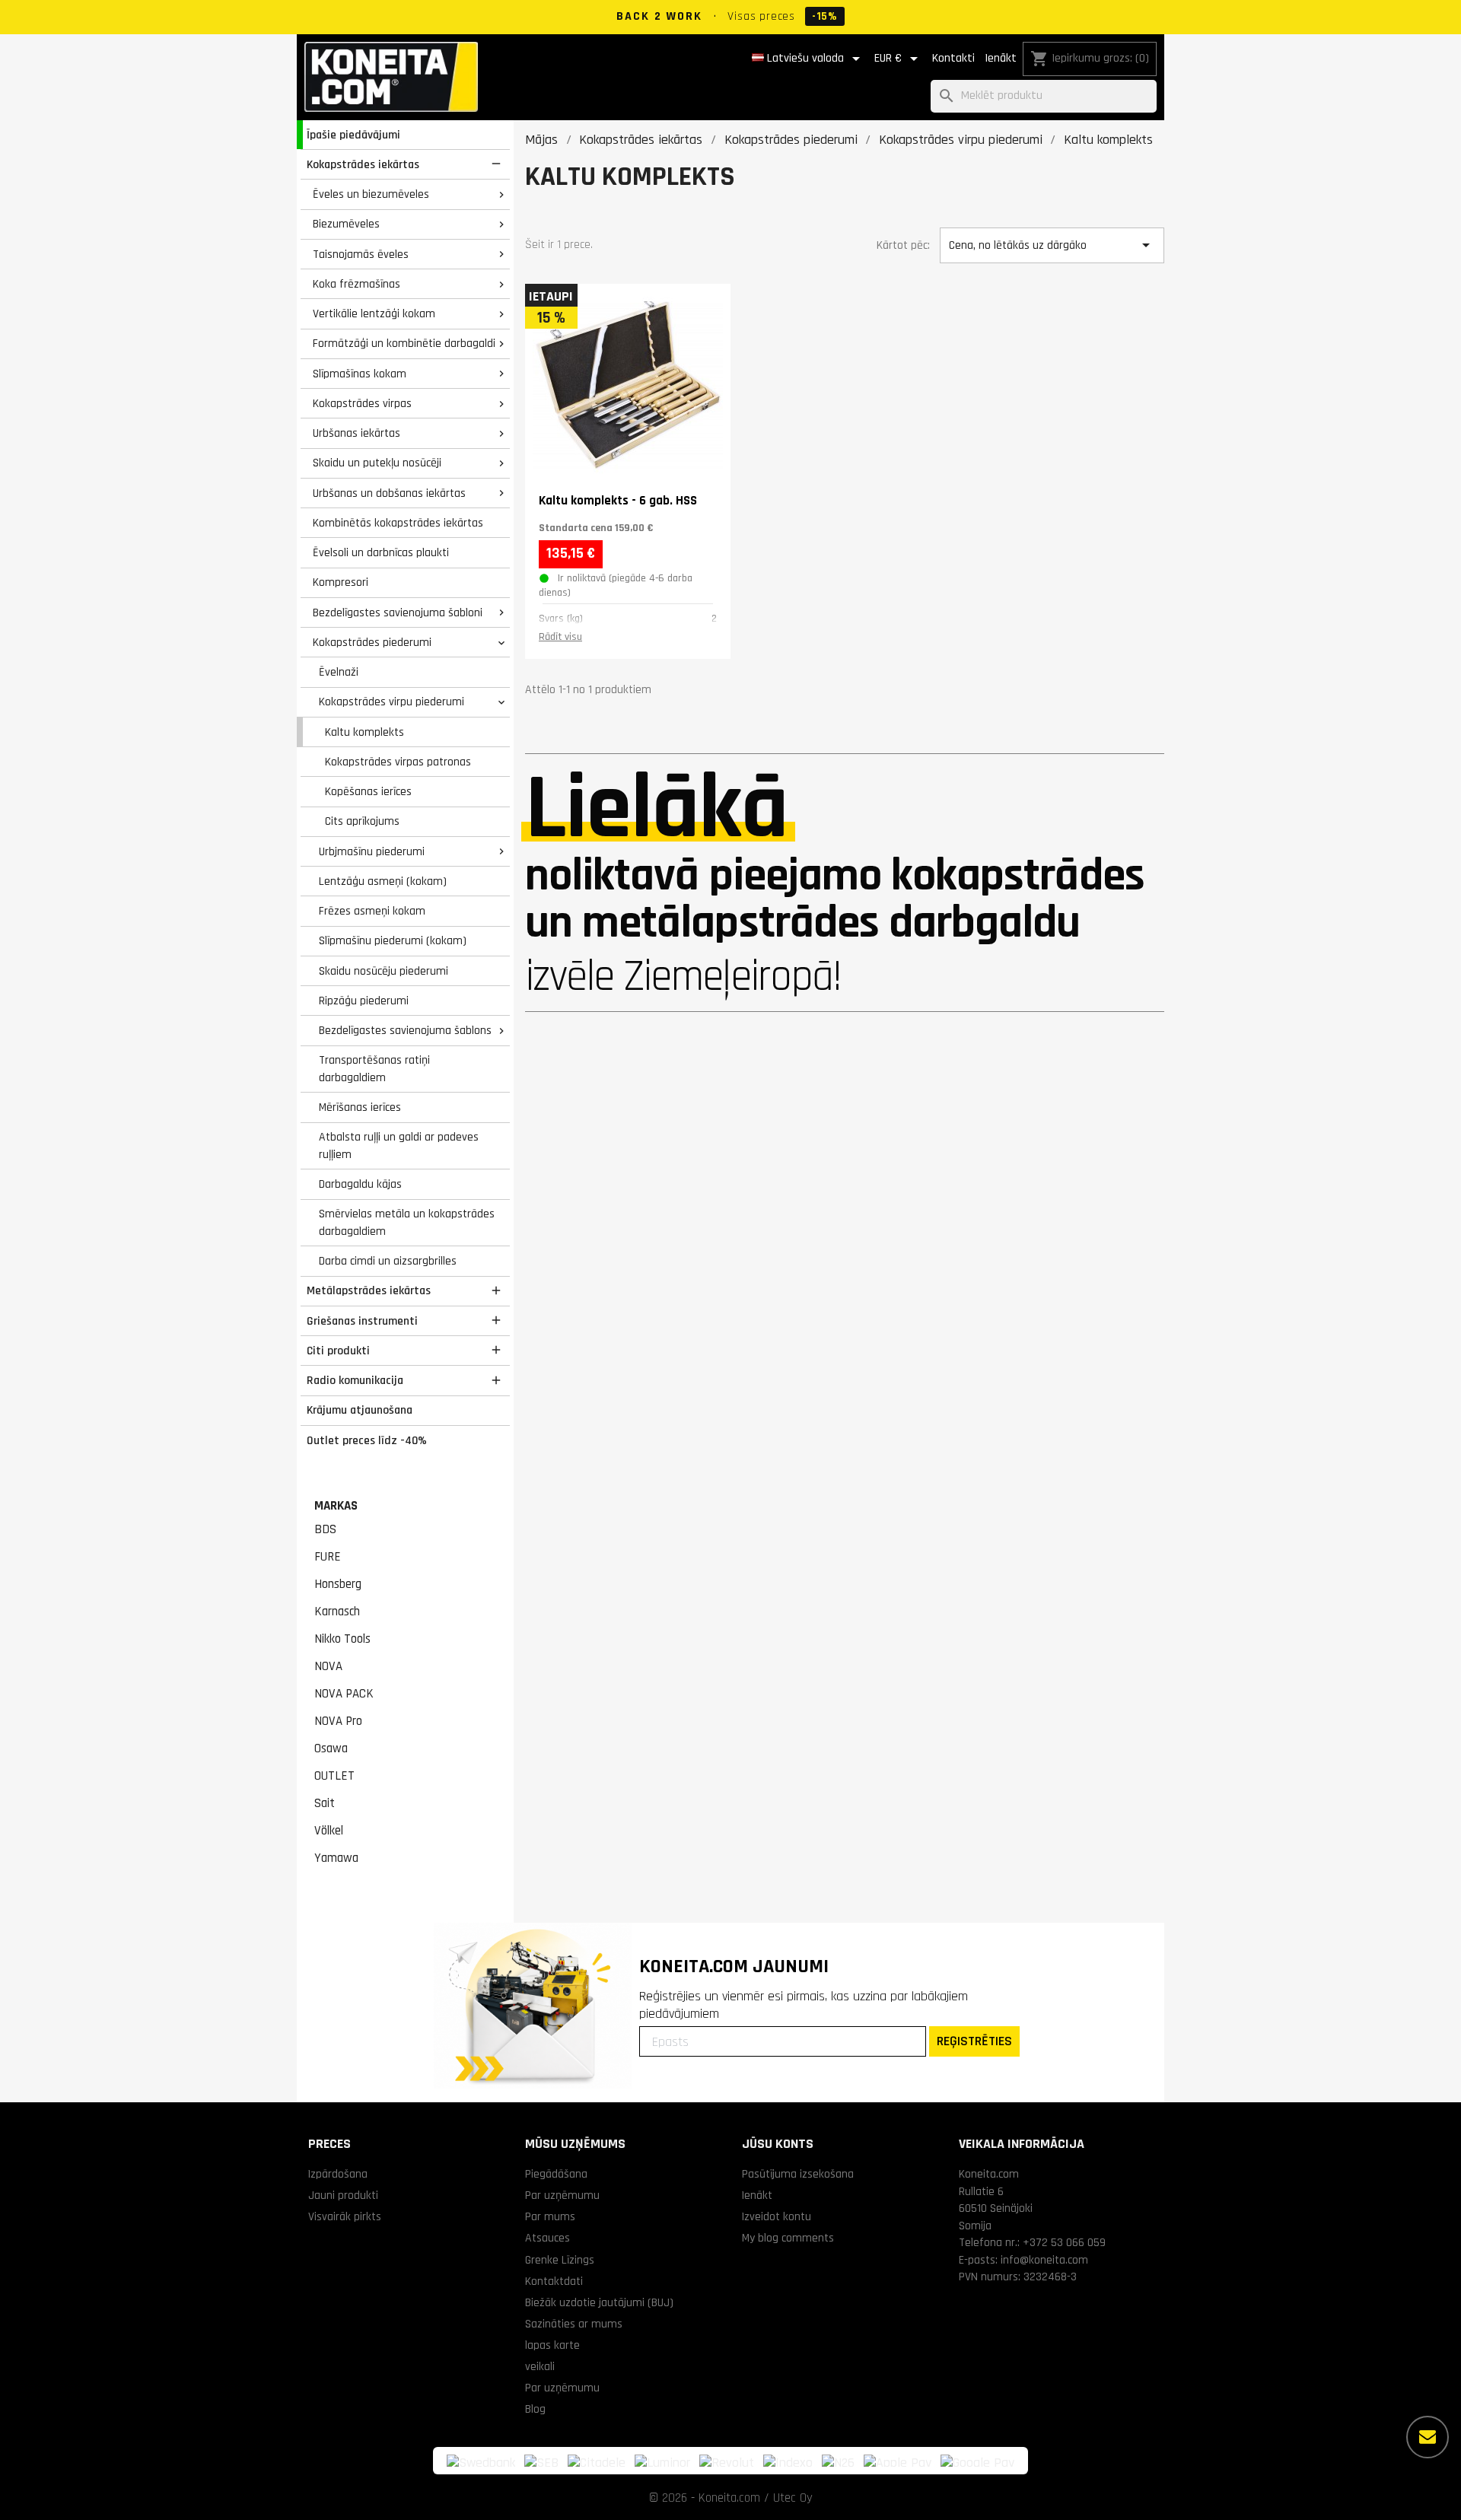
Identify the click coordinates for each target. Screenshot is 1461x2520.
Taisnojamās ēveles (361, 254)
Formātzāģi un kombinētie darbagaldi (404, 343)
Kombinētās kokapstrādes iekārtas (398, 523)
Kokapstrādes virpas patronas (398, 762)
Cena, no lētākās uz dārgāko (1052, 245)
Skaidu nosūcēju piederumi (384, 971)
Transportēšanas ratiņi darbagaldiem (374, 1069)
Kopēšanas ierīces (368, 791)
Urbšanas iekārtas (356, 433)
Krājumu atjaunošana (360, 1410)
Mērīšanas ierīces (360, 1107)
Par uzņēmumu (562, 2195)
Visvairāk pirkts (345, 2216)
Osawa (331, 1748)
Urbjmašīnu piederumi (372, 851)
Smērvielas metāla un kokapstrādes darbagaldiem (407, 1222)
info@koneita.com (1044, 2260)
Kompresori (341, 582)
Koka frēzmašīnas (356, 284)
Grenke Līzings (560, 2260)
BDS (325, 1529)
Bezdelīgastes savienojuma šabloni (398, 612)
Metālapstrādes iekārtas (369, 1290)
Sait (325, 1803)
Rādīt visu (560, 637)
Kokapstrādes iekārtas (363, 164)
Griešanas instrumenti (362, 1321)
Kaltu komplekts (364, 732)
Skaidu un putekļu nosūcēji (377, 463)
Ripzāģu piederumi (364, 1001)
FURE (328, 1557)
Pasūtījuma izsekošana (798, 2174)
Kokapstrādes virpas (362, 403)
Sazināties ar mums (574, 2324)
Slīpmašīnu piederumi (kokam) (393, 940)
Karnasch (337, 1612)
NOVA (328, 1666)
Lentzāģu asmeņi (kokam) (383, 881)
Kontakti (953, 58)
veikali (540, 2366)
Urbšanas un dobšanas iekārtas (389, 493)
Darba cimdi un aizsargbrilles (388, 1261)
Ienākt (1001, 58)
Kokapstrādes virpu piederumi (392, 702)
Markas (336, 1506)
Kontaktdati (554, 2281)
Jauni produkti (343, 2195)
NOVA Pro (338, 1721)
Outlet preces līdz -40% (367, 1440)
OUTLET (334, 1776)
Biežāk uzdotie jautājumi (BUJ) (599, 2302)
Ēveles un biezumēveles (371, 194)
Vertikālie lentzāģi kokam (374, 313)
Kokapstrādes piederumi (372, 642)
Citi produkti (338, 1351)
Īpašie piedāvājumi (353, 135)
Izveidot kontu (777, 2216)
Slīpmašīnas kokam (360, 374)
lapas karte (552, 2345)
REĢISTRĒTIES (974, 2041)
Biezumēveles (346, 224)
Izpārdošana (338, 2174)
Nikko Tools (342, 1639)
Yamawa (336, 1858)
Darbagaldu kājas (360, 1184)
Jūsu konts (778, 2144)
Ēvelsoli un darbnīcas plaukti (381, 552)
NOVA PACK (344, 1694)
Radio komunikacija (355, 1380)
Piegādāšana (556, 2174)
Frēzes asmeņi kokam (372, 911)
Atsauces (547, 2238)
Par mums (550, 2216)
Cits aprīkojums (362, 821)
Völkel (329, 1831)
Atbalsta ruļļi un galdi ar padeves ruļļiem (399, 1145)
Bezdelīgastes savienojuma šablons (405, 1030)
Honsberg (338, 1584)
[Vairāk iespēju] (1428, 2437)
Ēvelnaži (339, 672)
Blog (535, 2409)
